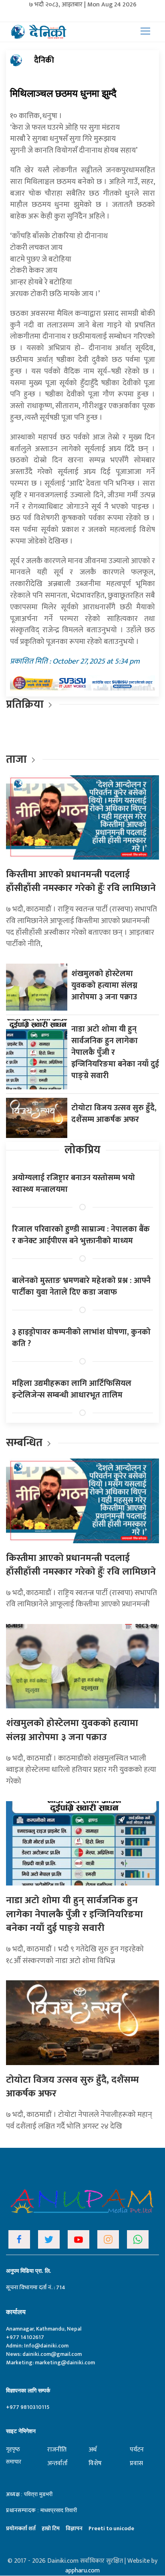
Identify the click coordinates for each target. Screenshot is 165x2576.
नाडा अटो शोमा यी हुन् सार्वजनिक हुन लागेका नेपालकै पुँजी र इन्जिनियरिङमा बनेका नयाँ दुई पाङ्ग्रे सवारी (74, 1914)
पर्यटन (137, 2450)
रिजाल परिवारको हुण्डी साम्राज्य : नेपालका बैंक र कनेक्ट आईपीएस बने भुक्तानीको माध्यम (81, 1235)
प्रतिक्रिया (25, 704)
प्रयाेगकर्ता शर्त (21, 2528)
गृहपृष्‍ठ (13, 2449)
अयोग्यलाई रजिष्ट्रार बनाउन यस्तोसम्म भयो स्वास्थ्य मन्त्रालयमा (73, 1184)
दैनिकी (44, 60)
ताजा (16, 759)
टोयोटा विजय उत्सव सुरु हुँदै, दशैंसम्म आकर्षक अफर (114, 1114)
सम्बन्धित (25, 1443)
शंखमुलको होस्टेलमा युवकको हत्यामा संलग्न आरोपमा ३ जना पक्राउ (104, 985)
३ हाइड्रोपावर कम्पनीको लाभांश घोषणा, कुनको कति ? (81, 1338)
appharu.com (82, 2571)
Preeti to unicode (111, 2528)
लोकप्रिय (82, 1150)
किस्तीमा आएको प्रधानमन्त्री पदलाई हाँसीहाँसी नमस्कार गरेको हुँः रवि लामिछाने (81, 881)
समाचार (14, 2462)
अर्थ (93, 2450)
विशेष (95, 2463)
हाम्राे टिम (51, 2528)
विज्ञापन (74, 2528)
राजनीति (57, 2450)
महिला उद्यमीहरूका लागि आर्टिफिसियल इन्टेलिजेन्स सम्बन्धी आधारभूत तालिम (72, 1389)
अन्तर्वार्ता (57, 2463)
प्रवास (136, 2463)
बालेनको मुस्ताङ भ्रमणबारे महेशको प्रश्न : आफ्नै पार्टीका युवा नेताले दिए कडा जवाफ (81, 1286)
